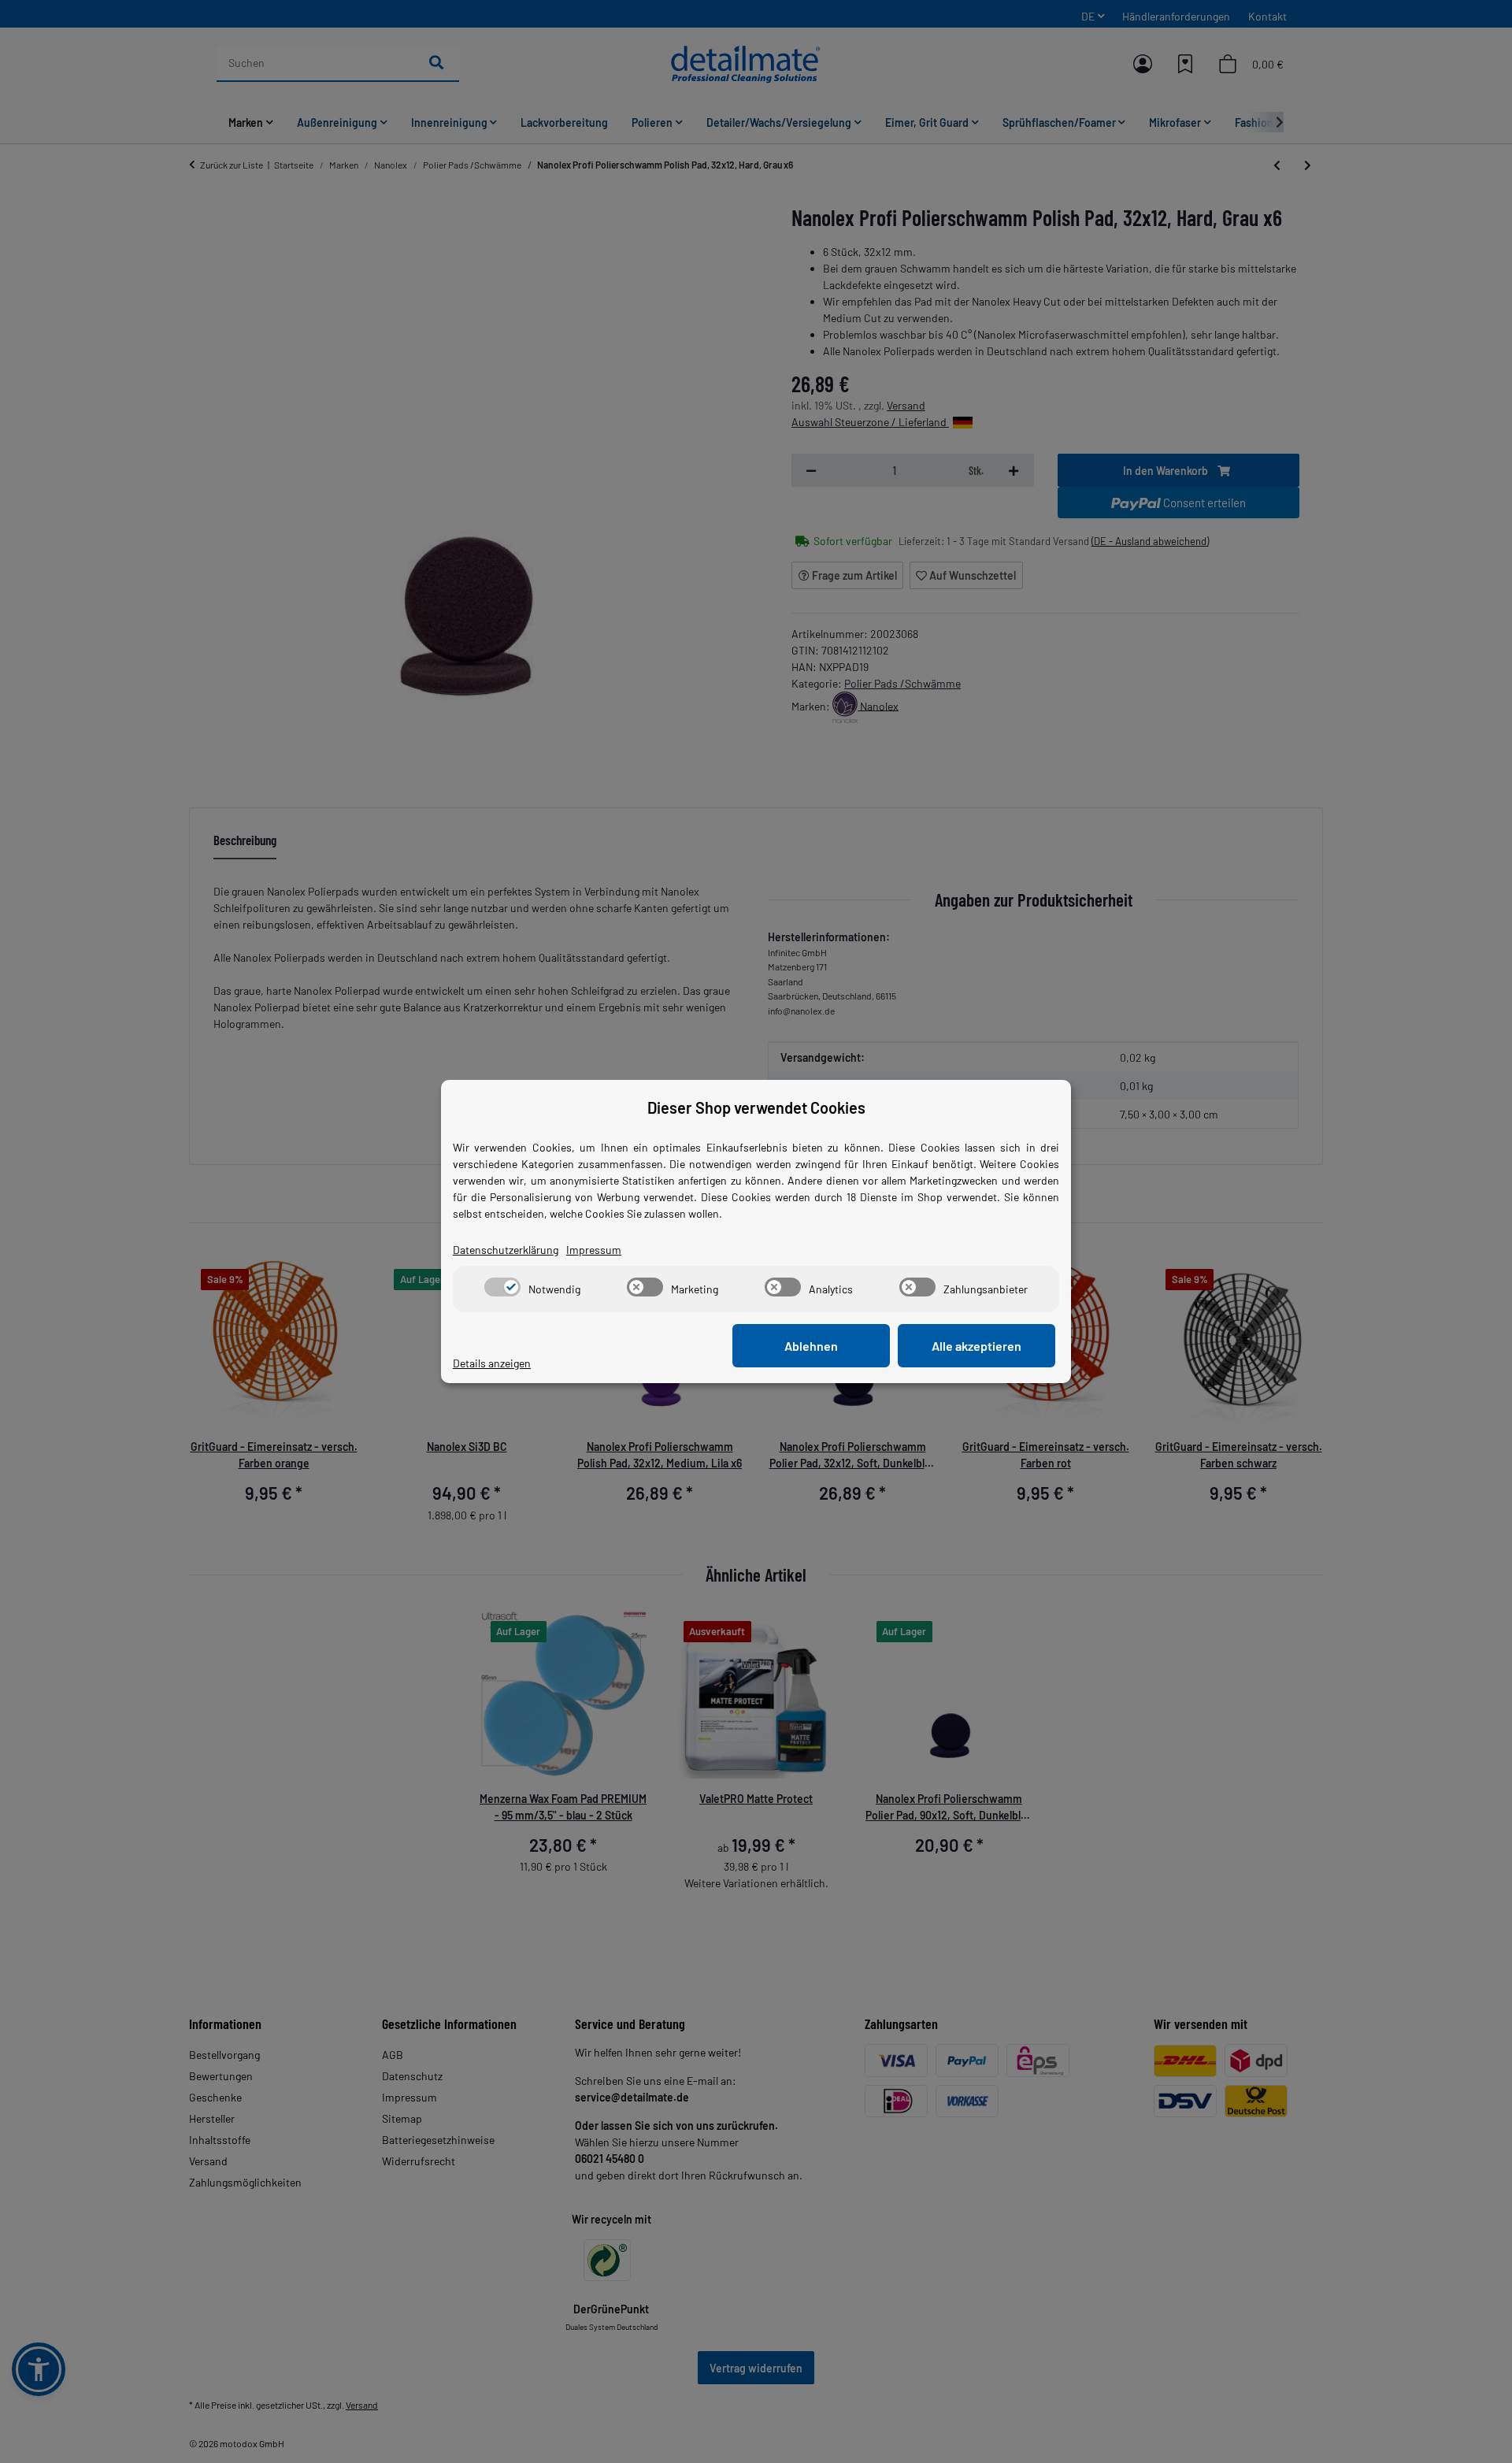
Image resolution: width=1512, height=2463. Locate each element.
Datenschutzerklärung (506, 1250)
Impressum (594, 1250)
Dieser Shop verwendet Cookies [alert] (756, 1107)
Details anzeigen (492, 1363)
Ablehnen (811, 1346)
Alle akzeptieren (976, 1346)
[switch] (502, 1287)
